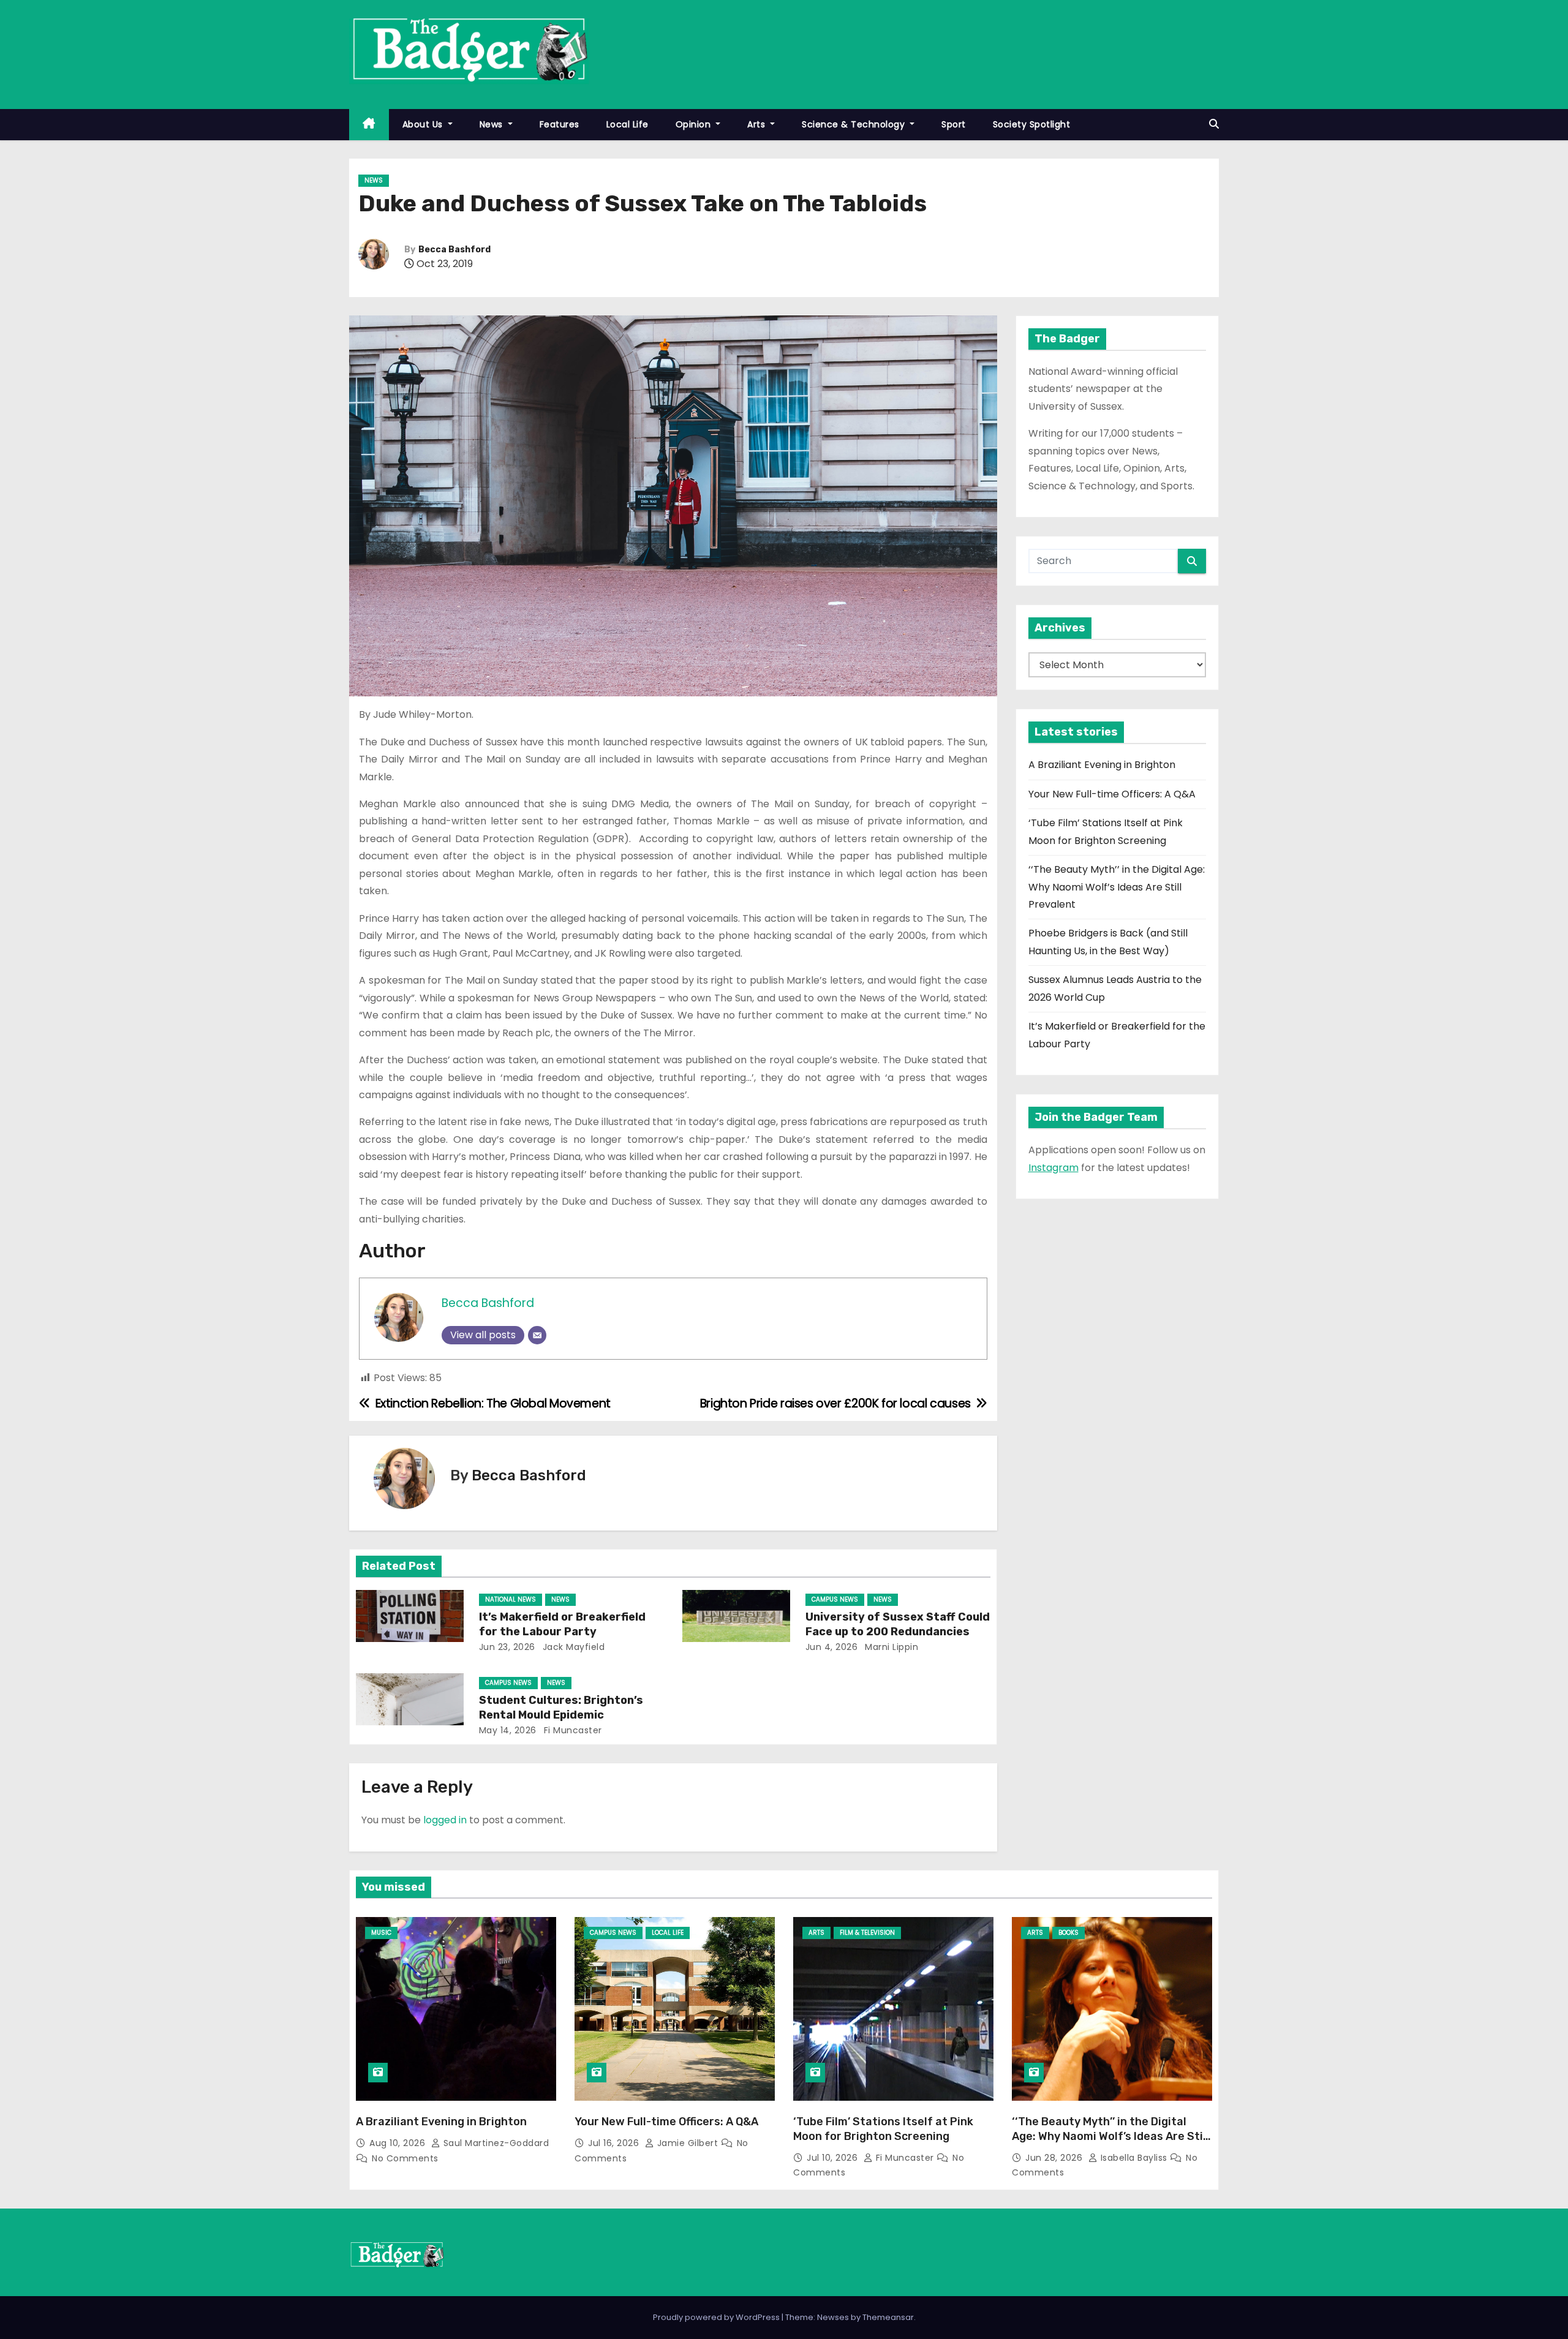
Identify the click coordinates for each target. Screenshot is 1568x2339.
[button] (1214, 124)
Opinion (695, 124)
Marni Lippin (891, 1647)
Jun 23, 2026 (507, 1647)
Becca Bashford (454, 250)
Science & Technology (855, 124)
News (493, 124)
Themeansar (888, 2317)
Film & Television (867, 1933)
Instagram (1053, 1168)
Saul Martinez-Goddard (495, 2143)
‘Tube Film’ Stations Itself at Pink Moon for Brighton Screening (883, 2129)
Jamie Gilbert (688, 2143)
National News (511, 1599)
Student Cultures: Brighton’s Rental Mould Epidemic (561, 1708)
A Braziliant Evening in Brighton (1102, 765)
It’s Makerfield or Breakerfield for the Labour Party (562, 1624)
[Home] (369, 125)
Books (1069, 1933)
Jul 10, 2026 (834, 2158)
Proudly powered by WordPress (717, 2317)
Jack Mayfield (572, 1647)
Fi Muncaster (571, 1730)
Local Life (628, 124)
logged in (445, 1820)
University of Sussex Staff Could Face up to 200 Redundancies (898, 1624)
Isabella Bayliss (1134, 2158)
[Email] (537, 1335)
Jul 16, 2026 (615, 2143)
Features (560, 124)
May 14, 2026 (508, 1730)
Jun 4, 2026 (832, 1647)
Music (381, 1933)
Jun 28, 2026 (1055, 2158)
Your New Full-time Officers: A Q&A (1112, 794)
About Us (424, 124)
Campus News (835, 1599)
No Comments (405, 2158)
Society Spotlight (1032, 124)
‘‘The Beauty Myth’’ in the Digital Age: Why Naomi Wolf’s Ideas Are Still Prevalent (1117, 887)
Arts (758, 124)
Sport (954, 124)
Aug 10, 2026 (399, 2143)
